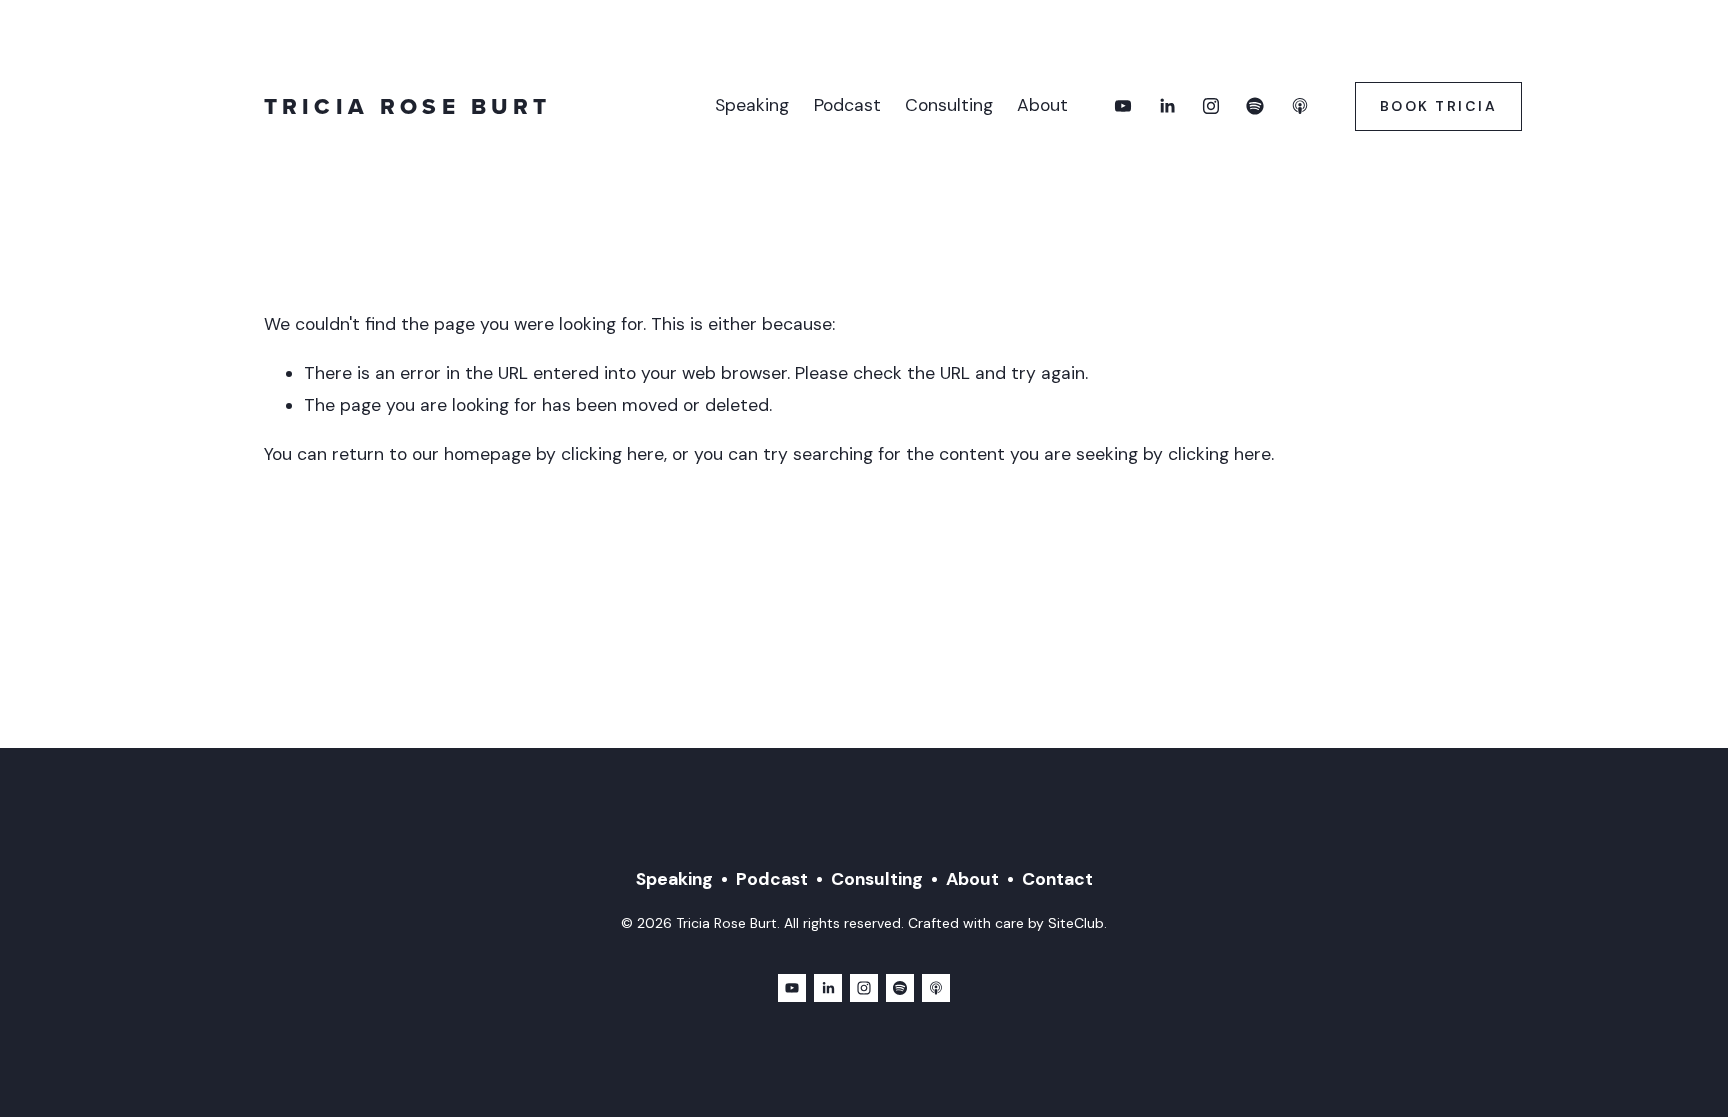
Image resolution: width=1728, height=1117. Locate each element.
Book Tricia (1439, 106)
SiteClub (1076, 923)
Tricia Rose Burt (407, 106)
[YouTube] (1123, 106)
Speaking (752, 105)
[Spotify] (1255, 106)
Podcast (847, 105)
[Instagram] (1211, 106)
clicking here (612, 454)
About (1042, 105)
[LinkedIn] (1167, 106)
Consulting (949, 105)
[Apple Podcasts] (1300, 106)
